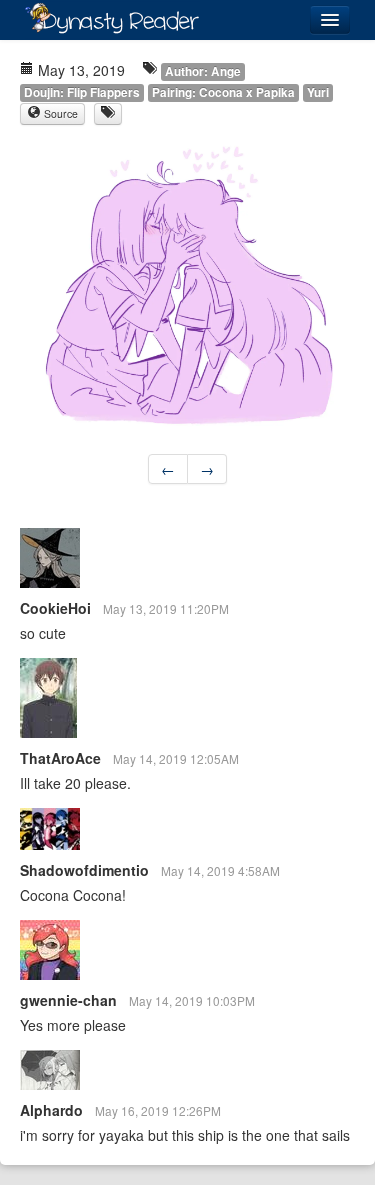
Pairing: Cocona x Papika (223, 92)
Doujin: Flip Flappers (82, 92)
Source (59, 113)
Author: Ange (203, 71)
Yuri (318, 92)
